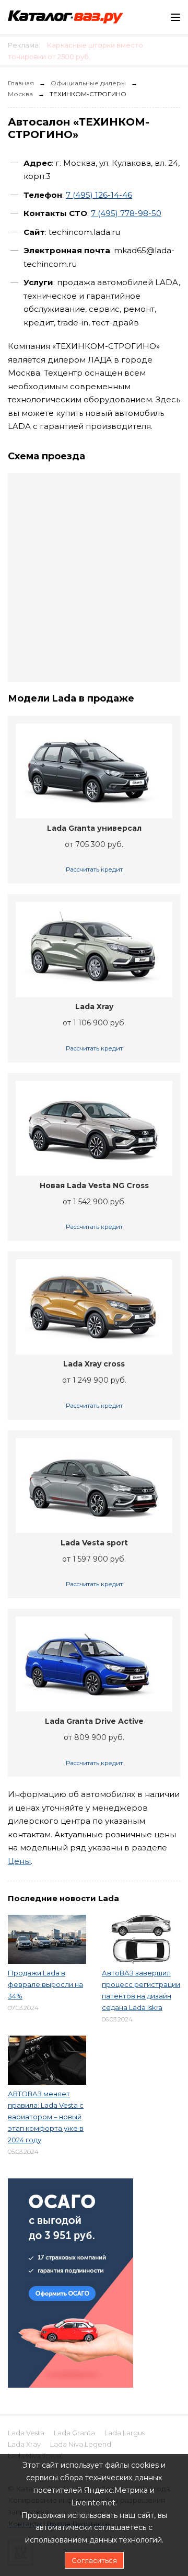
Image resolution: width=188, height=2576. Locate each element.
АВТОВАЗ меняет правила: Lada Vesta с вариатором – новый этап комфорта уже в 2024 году (46, 2117)
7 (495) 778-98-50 (126, 213)
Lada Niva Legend (81, 2444)
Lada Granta (74, 2433)
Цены (19, 1861)
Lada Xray (24, 2444)
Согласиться (94, 2560)
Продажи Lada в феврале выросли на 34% (45, 1984)
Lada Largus (125, 2433)
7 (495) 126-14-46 (99, 195)
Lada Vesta (26, 2433)
